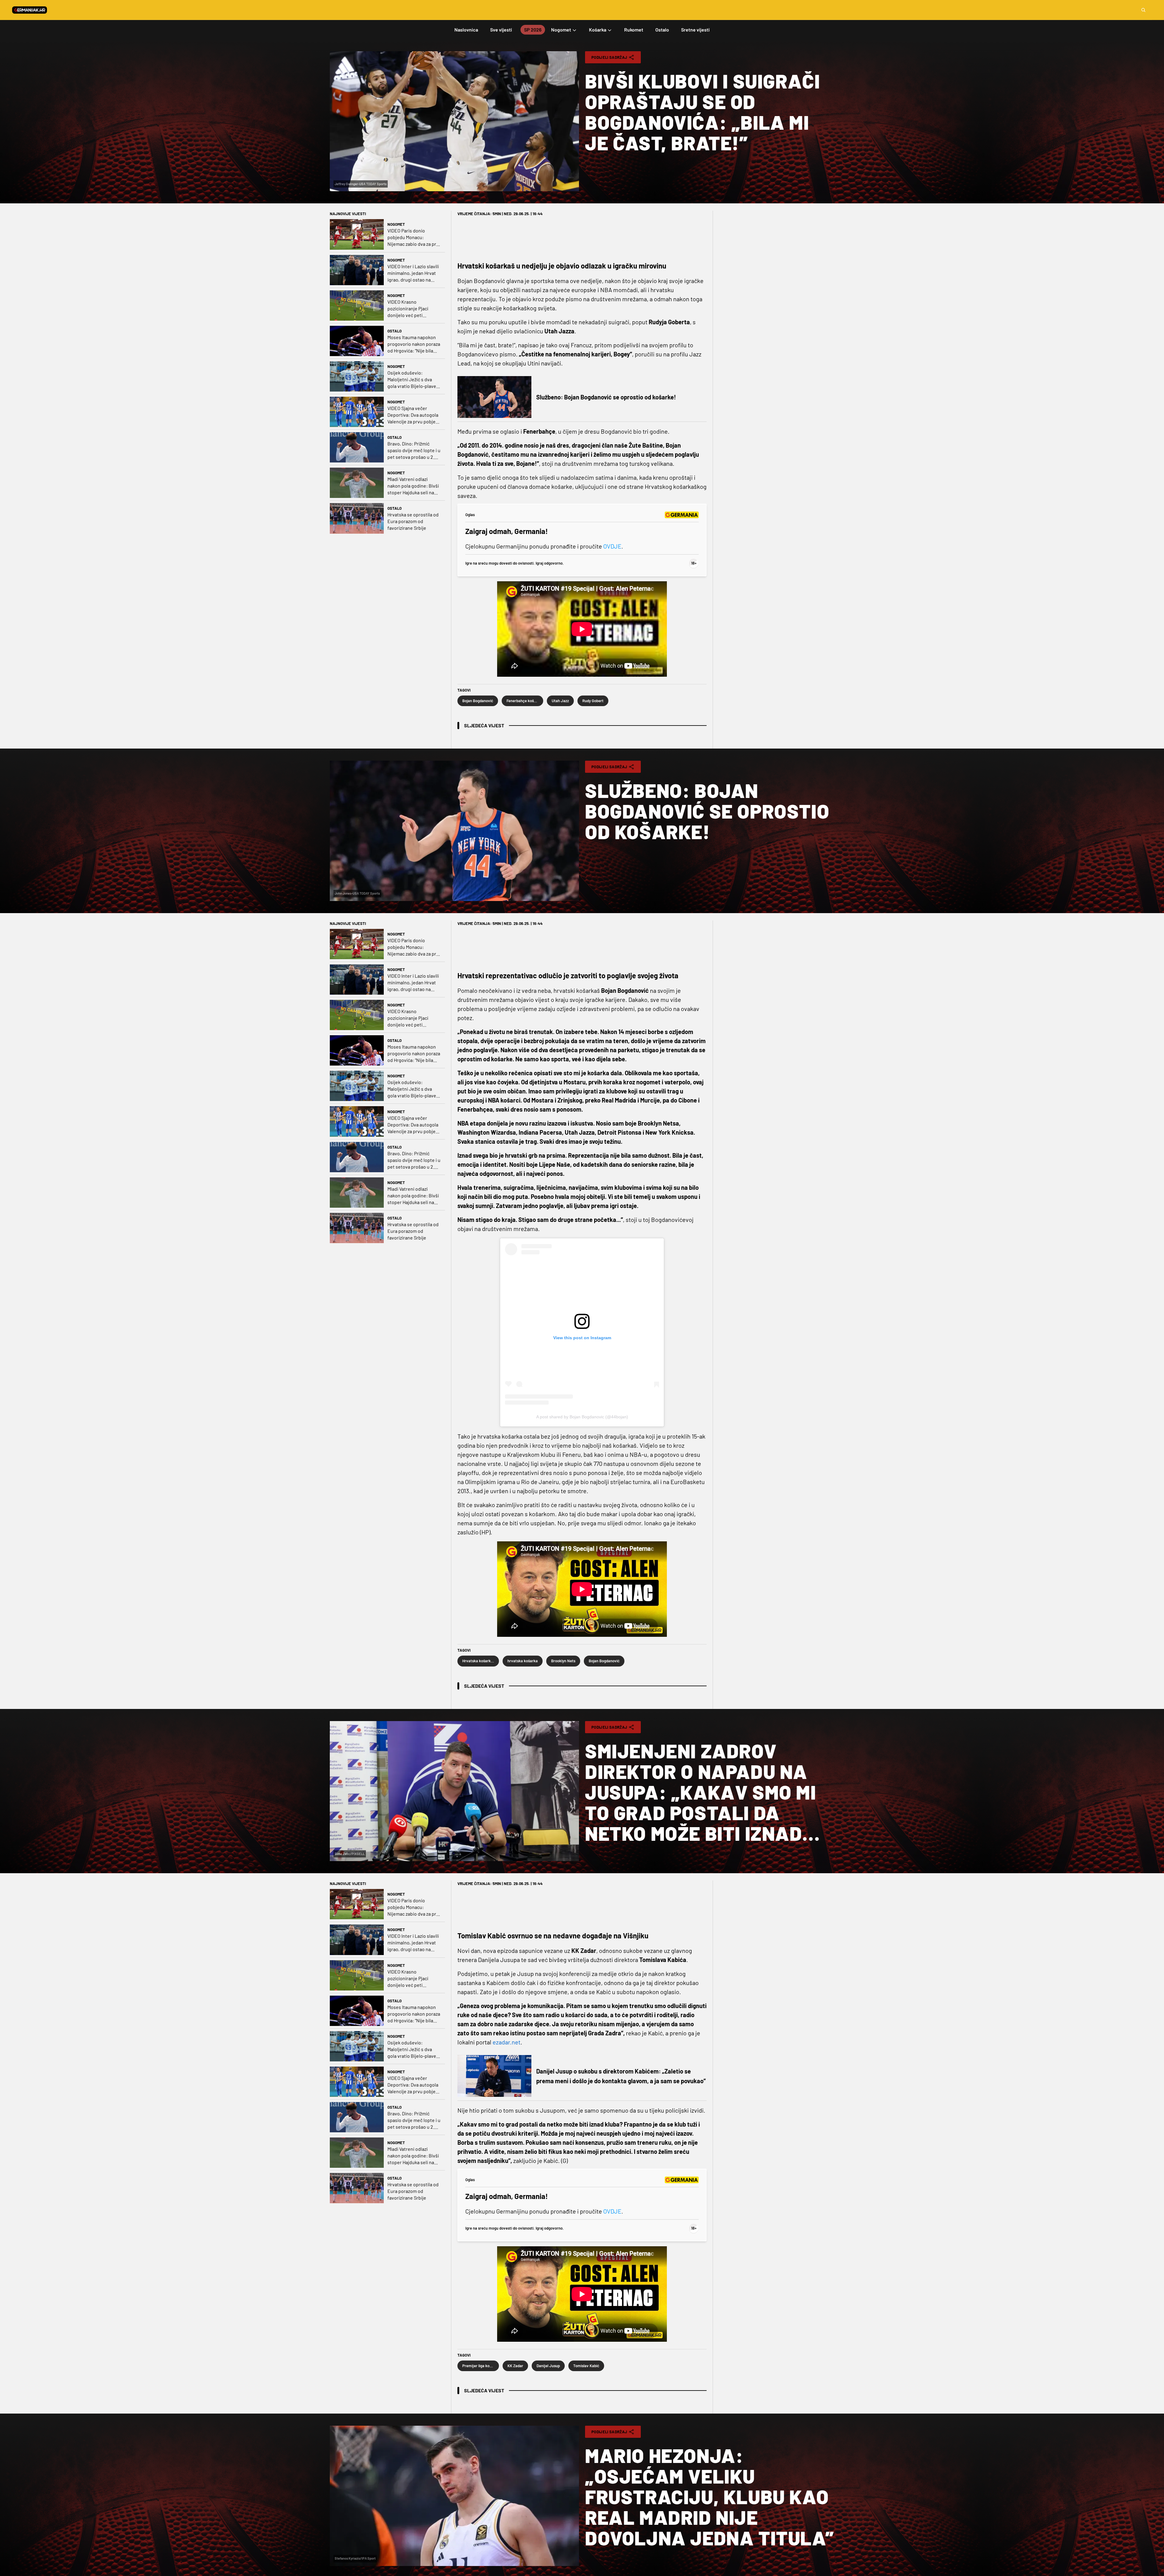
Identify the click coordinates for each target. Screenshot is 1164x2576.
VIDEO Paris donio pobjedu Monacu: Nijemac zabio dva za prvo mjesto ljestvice (414, 237)
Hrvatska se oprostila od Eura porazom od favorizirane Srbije (413, 521)
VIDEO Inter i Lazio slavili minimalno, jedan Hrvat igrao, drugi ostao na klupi (413, 273)
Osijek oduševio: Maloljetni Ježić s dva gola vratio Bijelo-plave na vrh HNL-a (412, 380)
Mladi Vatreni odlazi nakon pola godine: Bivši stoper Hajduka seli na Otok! (413, 486)
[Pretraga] (1143, 10)
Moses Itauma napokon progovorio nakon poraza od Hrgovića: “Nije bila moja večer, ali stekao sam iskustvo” (414, 344)
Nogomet (396, 224)
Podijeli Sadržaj (609, 57)
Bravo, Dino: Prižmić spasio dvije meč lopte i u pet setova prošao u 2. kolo (414, 450)
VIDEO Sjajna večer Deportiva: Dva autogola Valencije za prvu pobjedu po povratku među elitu (414, 415)
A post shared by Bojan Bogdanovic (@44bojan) (582, 1417)
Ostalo (395, 331)
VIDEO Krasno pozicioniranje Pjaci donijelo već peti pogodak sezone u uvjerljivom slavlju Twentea (408, 309)
